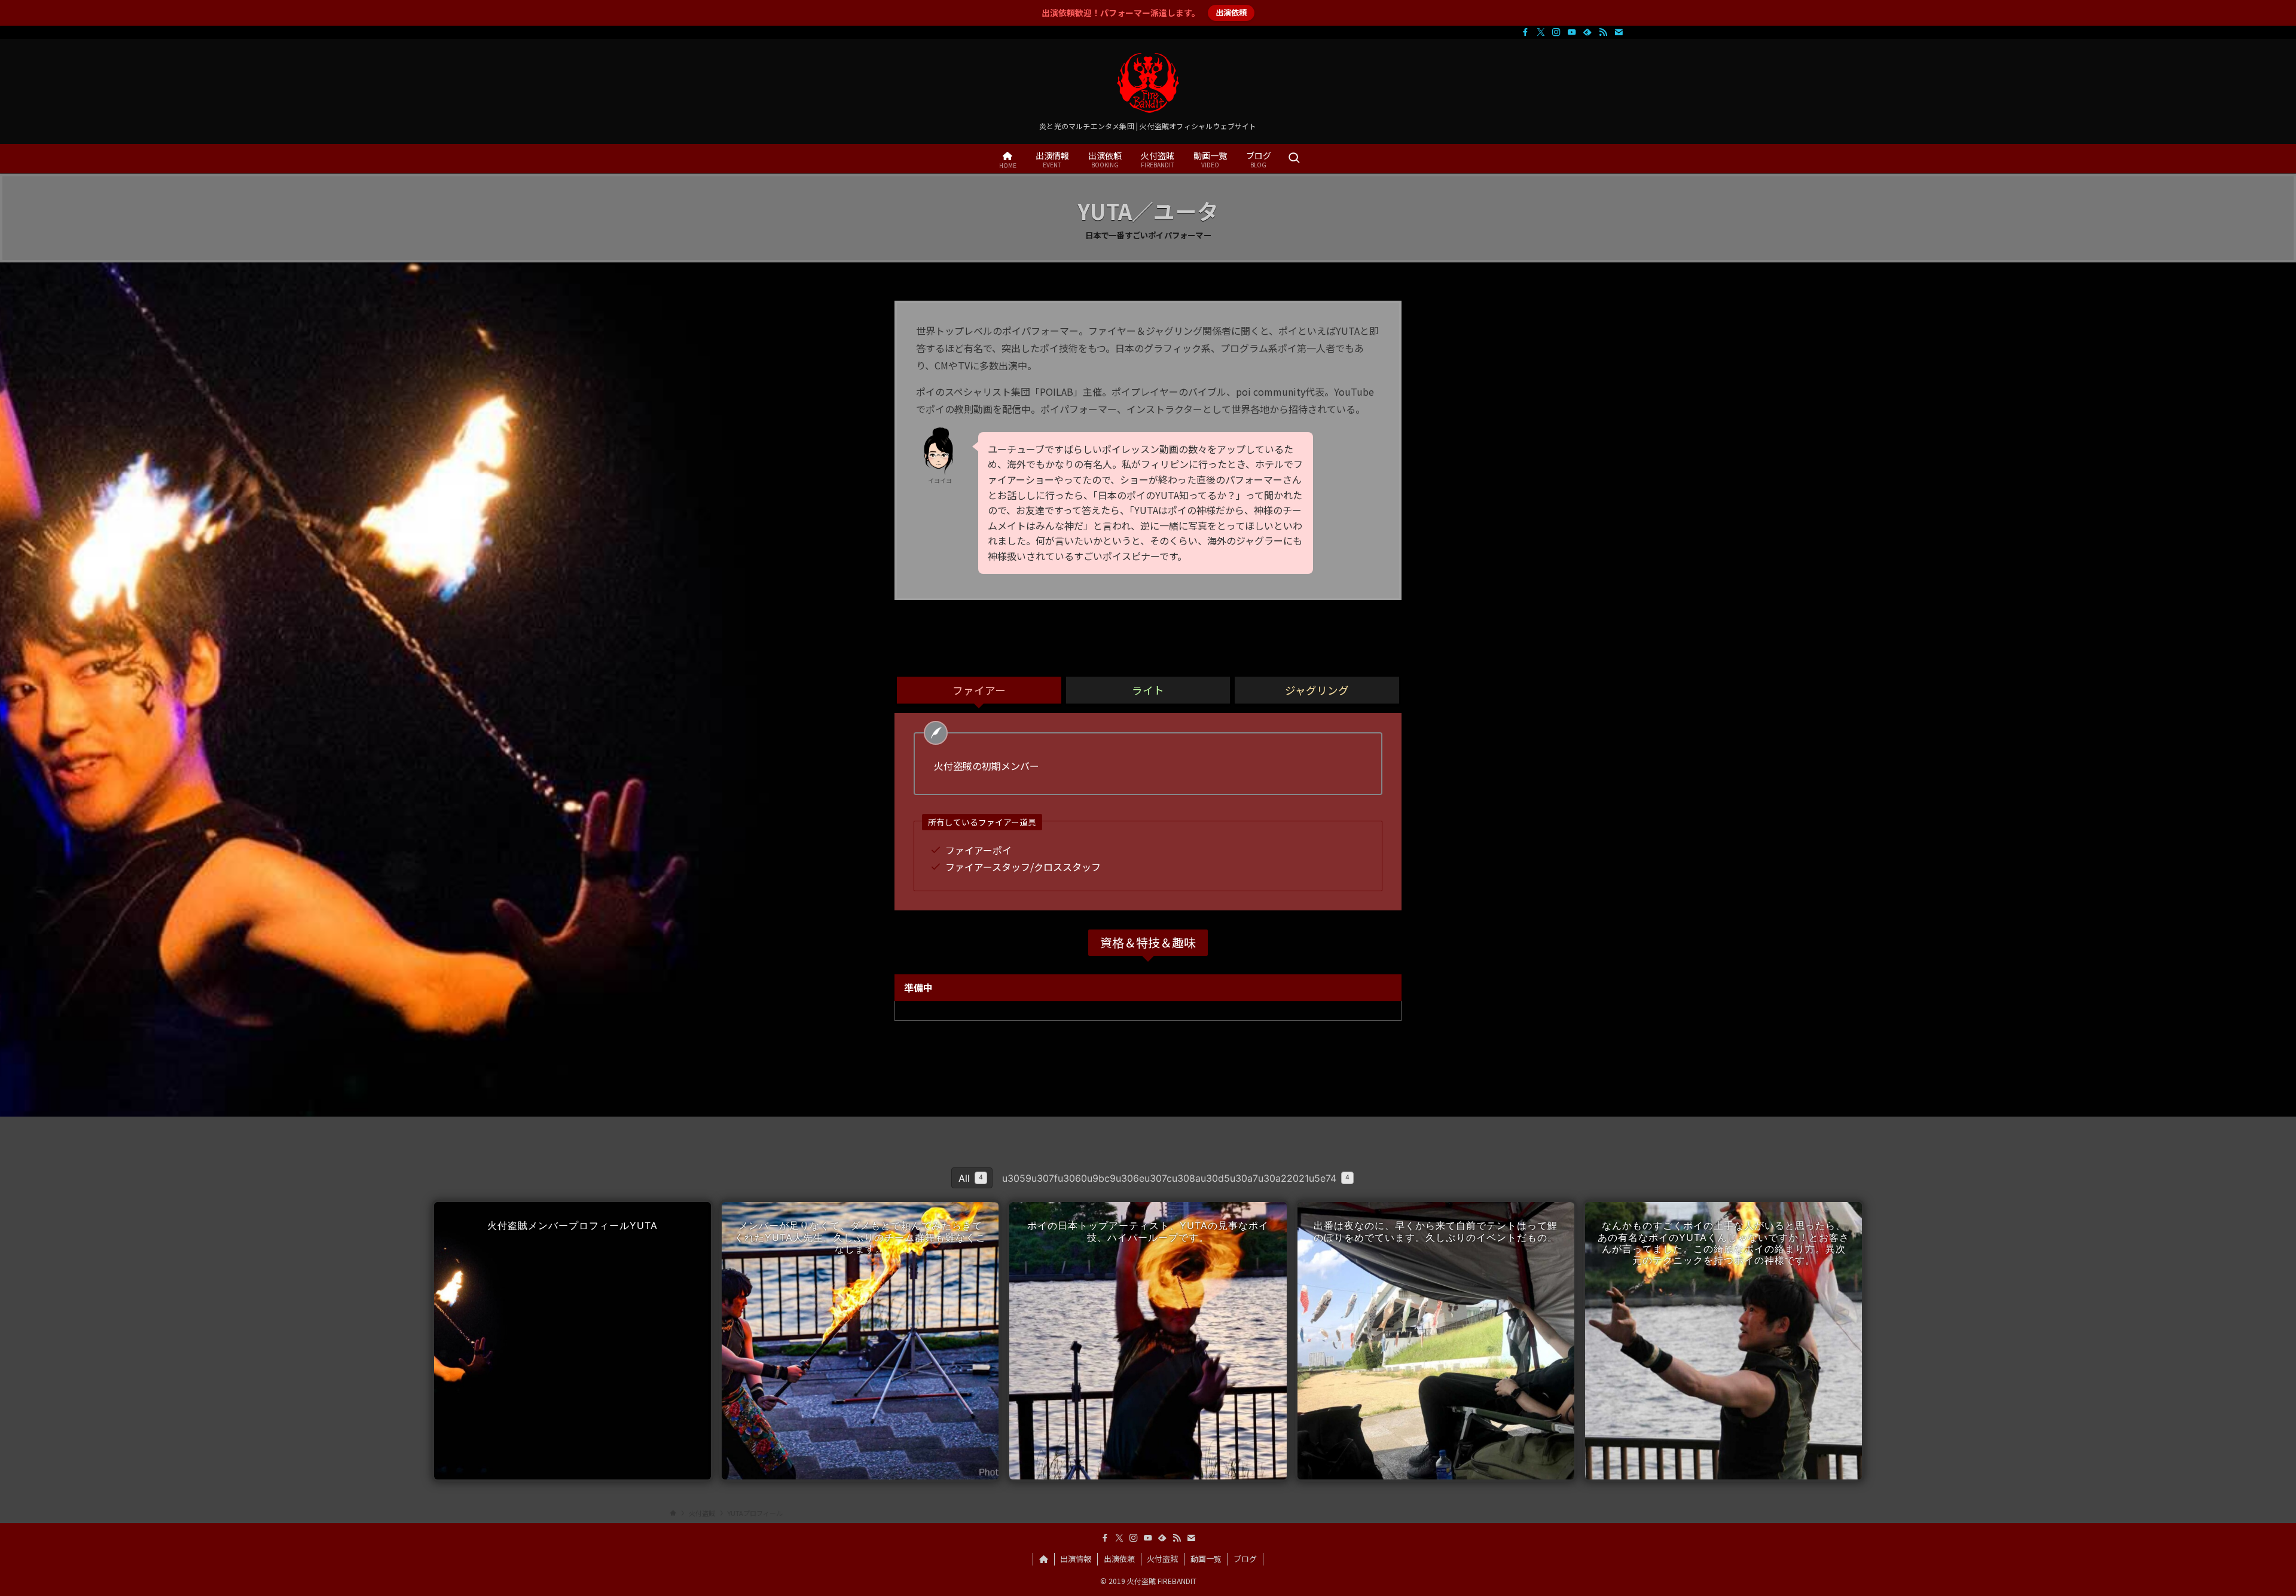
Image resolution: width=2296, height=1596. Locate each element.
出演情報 (1076, 1559)
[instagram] (1556, 32)
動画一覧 (1206, 1559)
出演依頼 (1231, 12)
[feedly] (1587, 32)
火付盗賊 (1162, 1559)
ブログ (1245, 1559)
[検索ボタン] (1294, 159)
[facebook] (1525, 32)
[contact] (1619, 32)
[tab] (979, 690)
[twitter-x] (1541, 32)
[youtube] (1572, 32)
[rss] (1603, 32)
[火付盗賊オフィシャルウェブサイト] (1148, 83)
